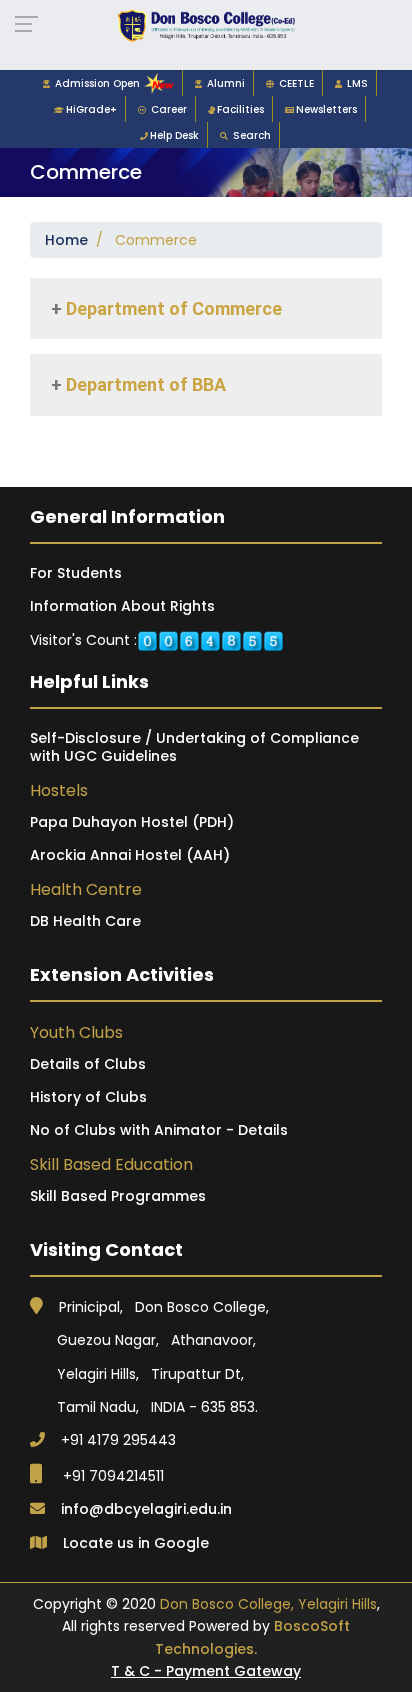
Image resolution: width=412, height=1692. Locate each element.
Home (66, 240)
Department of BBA (144, 384)
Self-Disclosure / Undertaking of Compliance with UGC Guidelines (194, 747)
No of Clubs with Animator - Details (159, 1130)
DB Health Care (85, 921)
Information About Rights (122, 606)
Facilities (240, 109)
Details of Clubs (88, 1064)
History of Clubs (88, 1097)
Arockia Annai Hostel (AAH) (130, 855)
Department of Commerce (172, 308)
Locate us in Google (136, 1543)
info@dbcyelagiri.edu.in (146, 1509)
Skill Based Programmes (118, 1196)
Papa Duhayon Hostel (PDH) (132, 822)
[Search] (226, 135)
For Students (76, 573)
